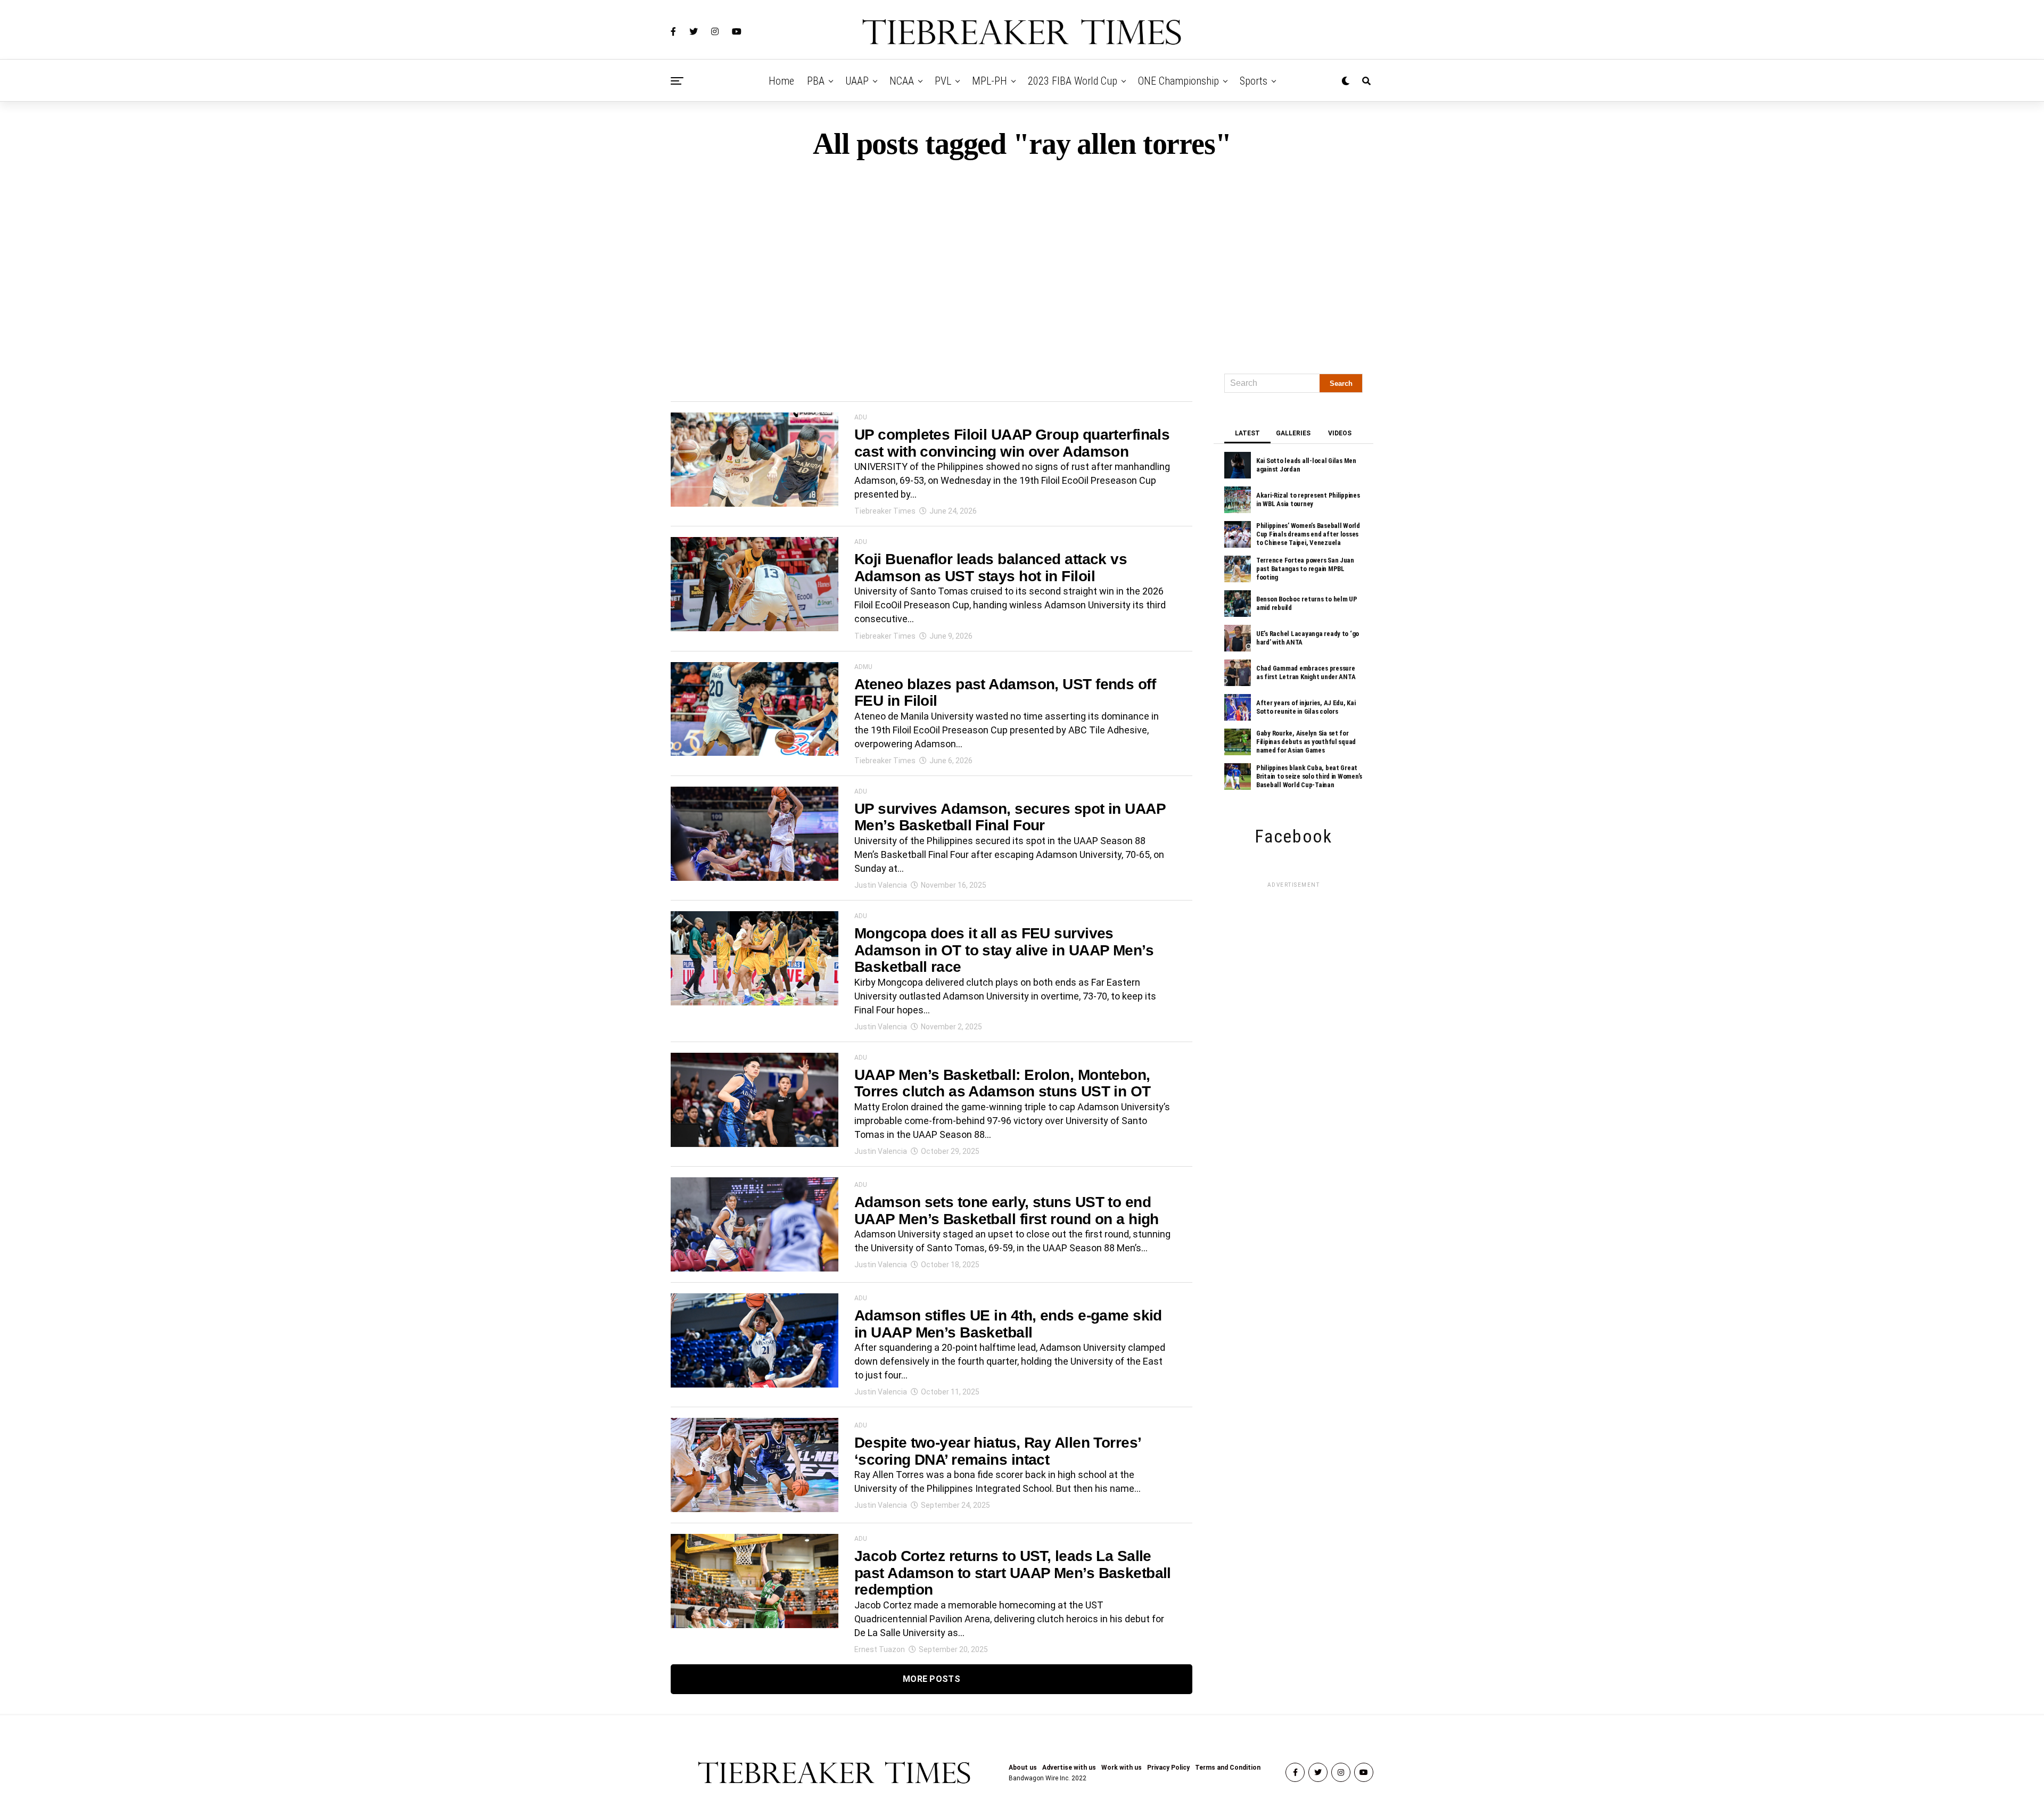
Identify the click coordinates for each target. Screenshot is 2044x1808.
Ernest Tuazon (880, 1649)
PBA (816, 81)
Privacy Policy (1168, 1768)
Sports (1254, 81)
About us (1023, 1768)
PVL (943, 81)
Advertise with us (1069, 1768)
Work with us (1122, 1768)
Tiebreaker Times (885, 511)
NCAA (902, 81)
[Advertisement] (1022, 262)
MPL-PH (990, 81)
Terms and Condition (1228, 1768)
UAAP (857, 81)
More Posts (932, 1679)
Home (781, 81)
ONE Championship (1178, 81)
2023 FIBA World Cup (1073, 81)
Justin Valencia (881, 885)
